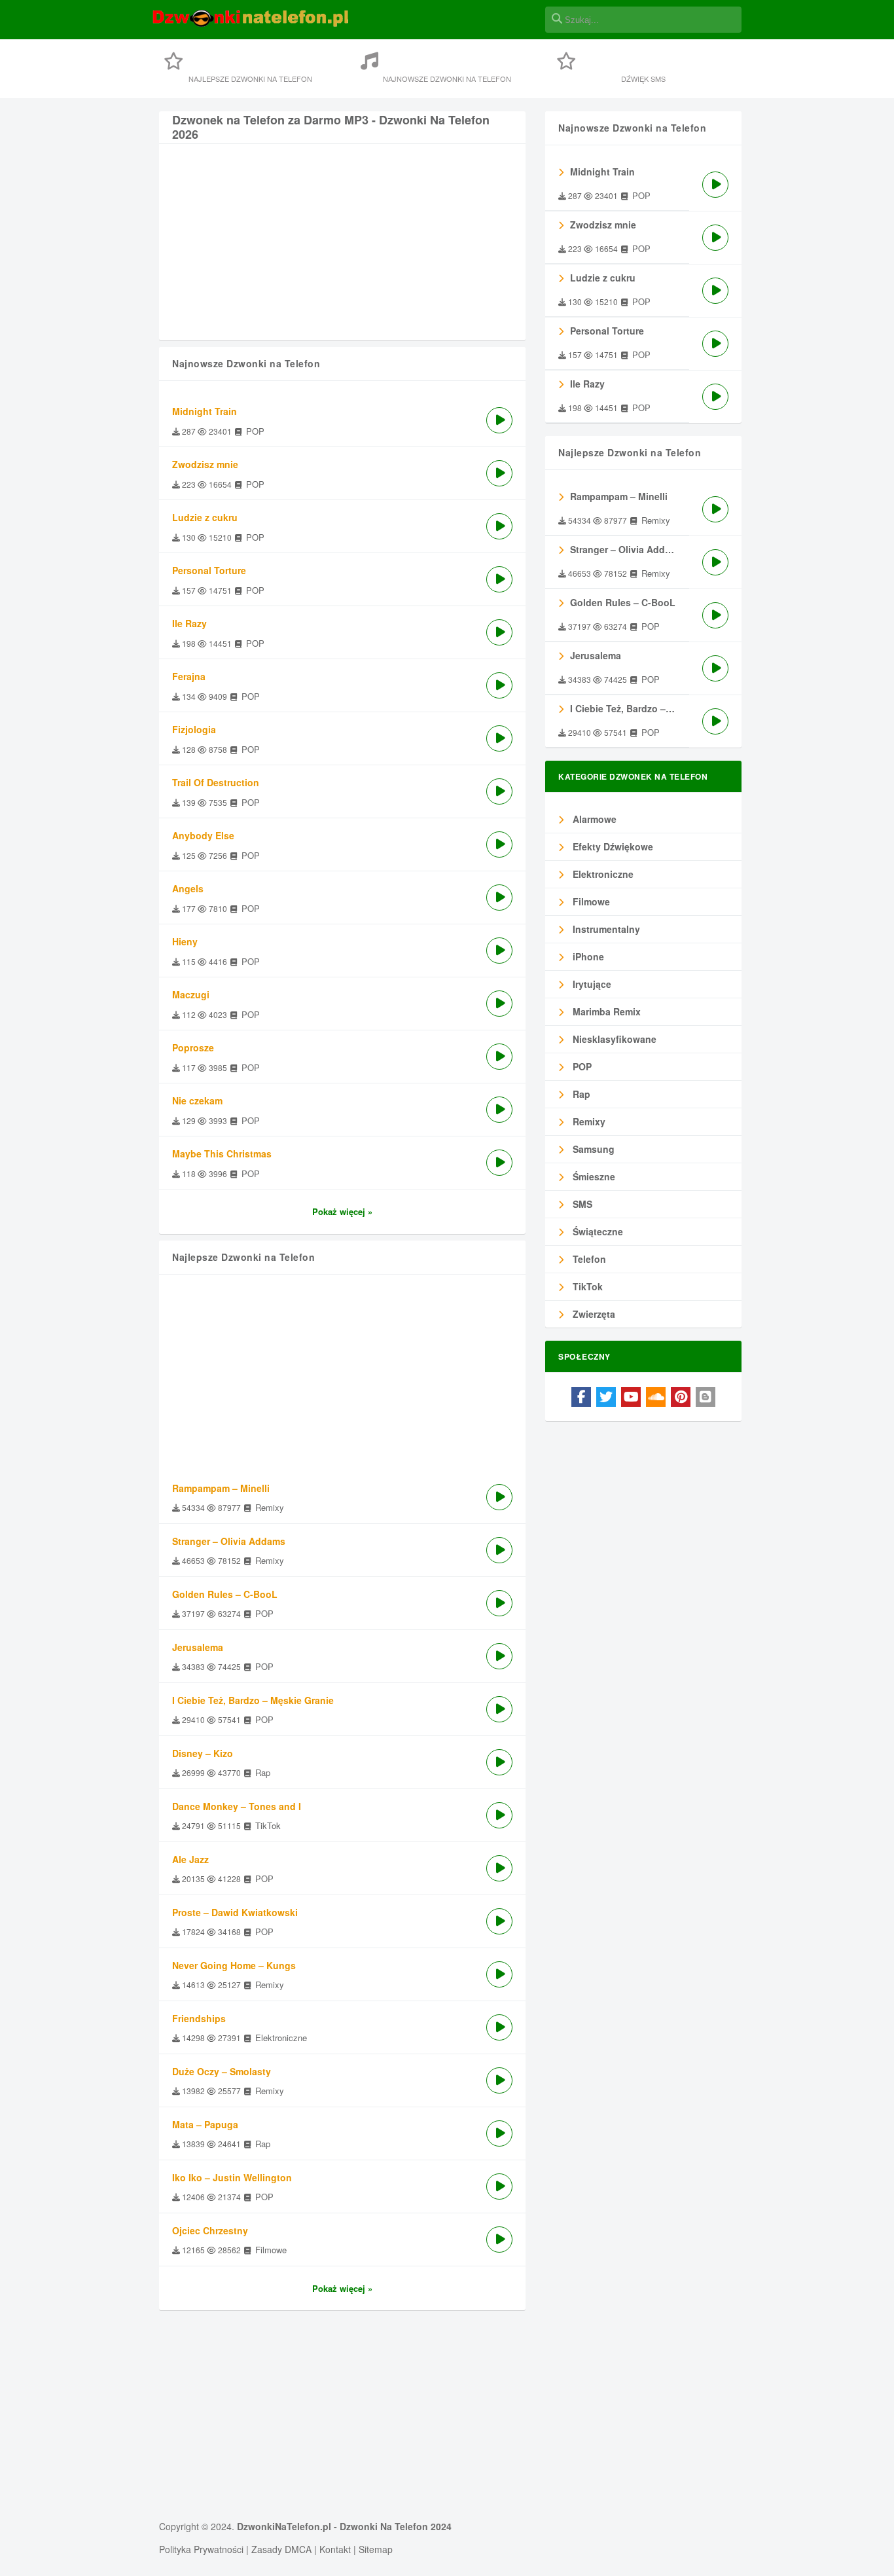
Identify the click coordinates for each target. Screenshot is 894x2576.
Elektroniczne (602, 874)
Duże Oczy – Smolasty (222, 2071)
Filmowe (590, 901)
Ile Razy (189, 623)
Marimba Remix (605, 1011)
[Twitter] (606, 1397)
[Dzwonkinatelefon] (251, 25)
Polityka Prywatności (201, 2549)
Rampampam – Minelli (221, 1488)
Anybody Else (203, 835)
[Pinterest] (681, 1397)
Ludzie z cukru (205, 517)
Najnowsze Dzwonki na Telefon (447, 79)
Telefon (588, 1259)
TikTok (586, 1286)
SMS (581, 1204)
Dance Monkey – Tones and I (237, 1806)
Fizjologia (194, 729)
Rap (580, 1094)
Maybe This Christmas (222, 1153)
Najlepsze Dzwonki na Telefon (250, 79)
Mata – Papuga (205, 2124)
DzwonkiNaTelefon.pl (284, 2526)
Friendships (199, 2018)
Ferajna (189, 676)
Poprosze (193, 1047)
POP (581, 1066)
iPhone (587, 956)
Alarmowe (593, 819)
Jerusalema (198, 1647)
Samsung (592, 1149)
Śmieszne (593, 1176)
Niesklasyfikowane (613, 1039)
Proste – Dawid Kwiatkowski (235, 1912)
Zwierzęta (593, 1314)
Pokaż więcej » (342, 1211)
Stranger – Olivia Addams (229, 1541)
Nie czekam (197, 1100)
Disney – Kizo (203, 1753)
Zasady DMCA (281, 2549)
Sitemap (376, 2549)
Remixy (588, 1121)
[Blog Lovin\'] (706, 1397)
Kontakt (335, 2549)
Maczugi (191, 994)
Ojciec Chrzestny (210, 2230)
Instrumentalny (605, 929)
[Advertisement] (342, 249)
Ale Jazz (190, 1859)
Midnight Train (205, 411)
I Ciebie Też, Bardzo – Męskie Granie (253, 1700)
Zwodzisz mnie (205, 464)
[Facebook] (581, 1397)
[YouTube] (631, 1397)
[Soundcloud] (656, 1397)
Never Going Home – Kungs (234, 1965)
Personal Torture (209, 570)
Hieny (185, 941)
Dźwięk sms (643, 79)
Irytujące (591, 984)
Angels (188, 888)
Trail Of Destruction (216, 782)
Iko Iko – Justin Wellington (232, 2177)
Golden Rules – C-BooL (225, 1594)
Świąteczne (597, 1231)
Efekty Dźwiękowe (612, 846)
